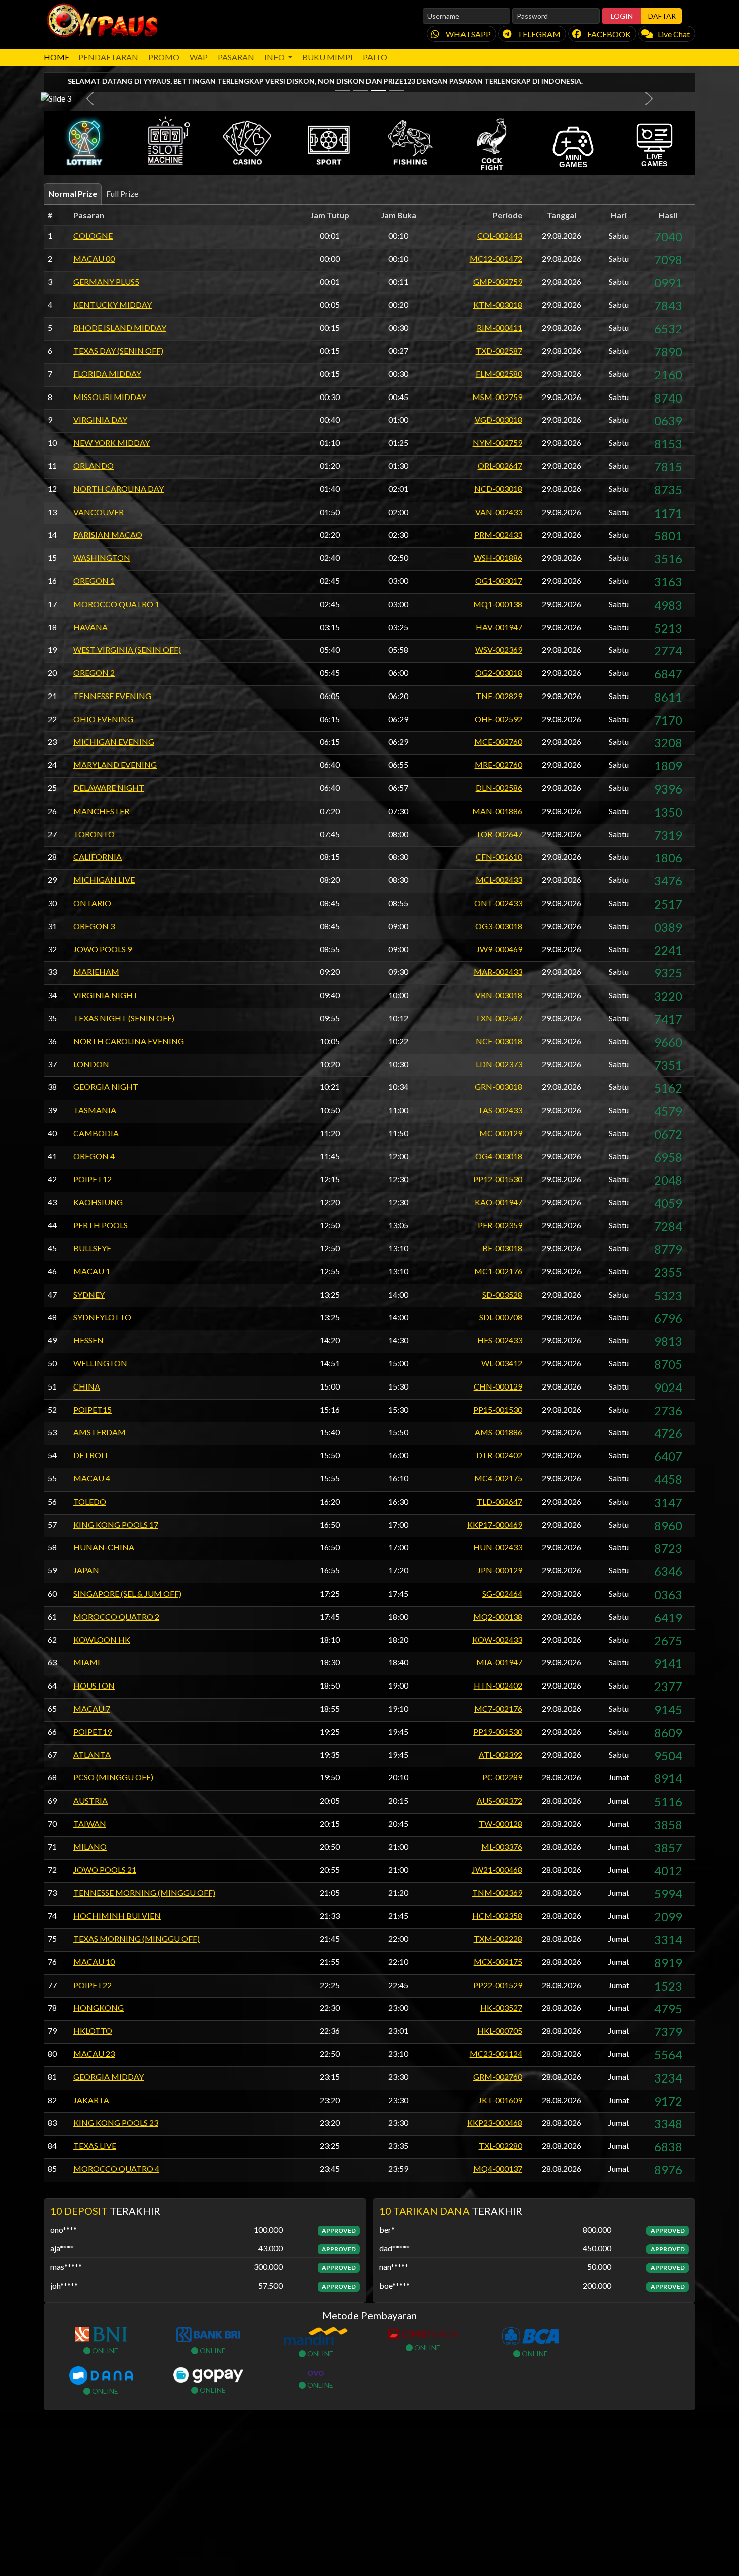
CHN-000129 (498, 1532)
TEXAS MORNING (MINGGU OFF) (136, 2084)
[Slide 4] (397, 236)
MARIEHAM (96, 1117)
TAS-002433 (500, 1256)
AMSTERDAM (100, 1578)
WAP (199, 57)
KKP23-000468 (495, 2268)
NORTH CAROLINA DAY (119, 634)
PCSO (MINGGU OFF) (113, 1923)
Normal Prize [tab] (73, 339)
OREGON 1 (94, 726)
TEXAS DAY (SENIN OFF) (118, 496)
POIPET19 (93, 1877)
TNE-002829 (499, 841)
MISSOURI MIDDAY (110, 542)
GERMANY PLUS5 (106, 427)
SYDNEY (89, 1440)
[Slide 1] (342, 236)
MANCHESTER (101, 957)
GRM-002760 (498, 2222)
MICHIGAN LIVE (104, 1025)
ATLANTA (92, 1900)
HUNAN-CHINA (104, 1693)
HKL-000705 (500, 2176)
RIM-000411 (499, 473)
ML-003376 (502, 1992)
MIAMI (87, 1808)
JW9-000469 (499, 1095)
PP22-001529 (498, 2130)
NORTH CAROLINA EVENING (129, 1187)
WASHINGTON (102, 703)
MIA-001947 (499, 1808)
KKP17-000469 (495, 1670)
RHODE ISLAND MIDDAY (120, 473)
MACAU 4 (92, 1624)
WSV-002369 (499, 795)
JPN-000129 (500, 1716)
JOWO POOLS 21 (105, 2015)
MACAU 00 (94, 404)
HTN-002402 (498, 1831)
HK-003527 (501, 2153)
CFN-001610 (499, 1002)
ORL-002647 (500, 611)
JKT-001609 (500, 2245)
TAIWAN (90, 1969)
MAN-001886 (497, 957)
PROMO (164, 57)
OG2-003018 (499, 818)
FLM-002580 (499, 519)
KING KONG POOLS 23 (116, 2268)
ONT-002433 (498, 1049)
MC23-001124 (496, 2199)
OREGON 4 (94, 1302)
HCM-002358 (497, 2061)
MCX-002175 (498, 2107)
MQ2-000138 (498, 1762)
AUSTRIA (90, 1946)
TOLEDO (90, 1647)
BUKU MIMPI (328, 57)
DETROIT (91, 1601)
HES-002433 (500, 1486)
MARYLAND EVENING (115, 910)
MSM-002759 (497, 542)
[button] (84, 288)
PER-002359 (500, 1371)
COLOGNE (93, 381)
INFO (275, 57)
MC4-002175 (498, 1624)
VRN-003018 (499, 1141)
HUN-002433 (498, 1693)
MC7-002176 (498, 1854)
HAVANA (90, 772)
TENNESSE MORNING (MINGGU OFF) (144, 2038)
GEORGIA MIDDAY (109, 2222)
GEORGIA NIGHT (106, 1232)
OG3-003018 (499, 1072)
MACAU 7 (92, 1854)
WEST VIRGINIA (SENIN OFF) (127, 795)
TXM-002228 (498, 2084)
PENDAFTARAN (108, 57)
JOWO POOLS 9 (103, 1095)
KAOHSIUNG (98, 1348)
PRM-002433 (498, 680)
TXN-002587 (499, 1164)
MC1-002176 (498, 1417)
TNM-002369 (497, 2038)
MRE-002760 (498, 910)
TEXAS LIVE (95, 2291)
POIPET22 (93, 2130)
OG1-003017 (499, 726)
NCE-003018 (499, 1187)
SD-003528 (502, 1440)
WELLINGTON (100, 1509)
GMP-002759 (498, 427)
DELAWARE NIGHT (109, 933)
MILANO (90, 1992)
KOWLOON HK (102, 1785)
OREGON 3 (94, 1072)
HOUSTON (94, 1831)
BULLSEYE (92, 1394)
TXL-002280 (500, 2291)
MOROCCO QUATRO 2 (116, 1762)
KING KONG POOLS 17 (116, 1670)
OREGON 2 (94, 818)
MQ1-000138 (498, 750)
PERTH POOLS (101, 1371)
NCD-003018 (498, 634)
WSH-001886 (498, 703)
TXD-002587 (499, 496)
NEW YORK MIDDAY (112, 588)
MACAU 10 (94, 2107)
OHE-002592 (498, 865)
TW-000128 (500, 1969)
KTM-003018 (498, 450)
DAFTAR (662, 16)
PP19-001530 (498, 1877)
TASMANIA (95, 1256)
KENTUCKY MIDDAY (113, 450)
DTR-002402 (499, 1601)
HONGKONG (99, 2153)
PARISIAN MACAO (108, 680)
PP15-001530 (498, 1555)
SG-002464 (502, 1739)
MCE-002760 (498, 887)
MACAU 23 (94, 2199)
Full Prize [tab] (122, 339)
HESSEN (88, 1486)
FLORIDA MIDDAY (107, 519)
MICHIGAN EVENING (114, 887)
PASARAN (236, 57)
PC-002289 (502, 1923)
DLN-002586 (499, 933)
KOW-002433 (497, 1785)
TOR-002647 (499, 980)
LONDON (91, 1210)
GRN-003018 (498, 1232)
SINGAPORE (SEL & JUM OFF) (127, 1739)
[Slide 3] (379, 236)
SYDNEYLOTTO (102, 1463)
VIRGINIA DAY (100, 565)
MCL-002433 (499, 1025)
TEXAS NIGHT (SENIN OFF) (124, 1164)
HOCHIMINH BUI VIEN (117, 2061)
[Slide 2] (360, 236)
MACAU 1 (92, 1417)
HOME (57, 57)
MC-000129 (501, 1279)
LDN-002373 (499, 1210)
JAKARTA (91, 2245)
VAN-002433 (499, 657)
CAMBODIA (96, 1279)
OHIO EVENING (103, 865)
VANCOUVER (99, 657)
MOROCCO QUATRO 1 (116, 750)
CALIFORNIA (98, 1002)
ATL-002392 (500, 1900)
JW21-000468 (497, 2015)
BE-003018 (502, 1394)
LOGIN (622, 16)
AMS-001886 (498, 1578)
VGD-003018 (498, 565)
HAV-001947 (499, 772)
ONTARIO (92, 1049)
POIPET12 (93, 1325)
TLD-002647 (499, 1647)
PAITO (375, 57)
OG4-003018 (499, 1302)
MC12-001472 (496, 404)
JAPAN (86, 1716)
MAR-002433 (498, 1117)
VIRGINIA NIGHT (106, 1141)
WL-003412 (502, 1509)
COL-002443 (500, 381)
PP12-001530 (498, 1325)
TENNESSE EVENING (112, 841)
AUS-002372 (499, 1946)
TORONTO (94, 980)
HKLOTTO (93, 2176)
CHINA (87, 1532)
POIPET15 (93, 1555)
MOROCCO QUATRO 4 (116, 2314)
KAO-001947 (498, 1348)
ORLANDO (94, 611)
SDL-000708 (501, 1463)
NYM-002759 (497, 588)
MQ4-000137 (498, 2314)
